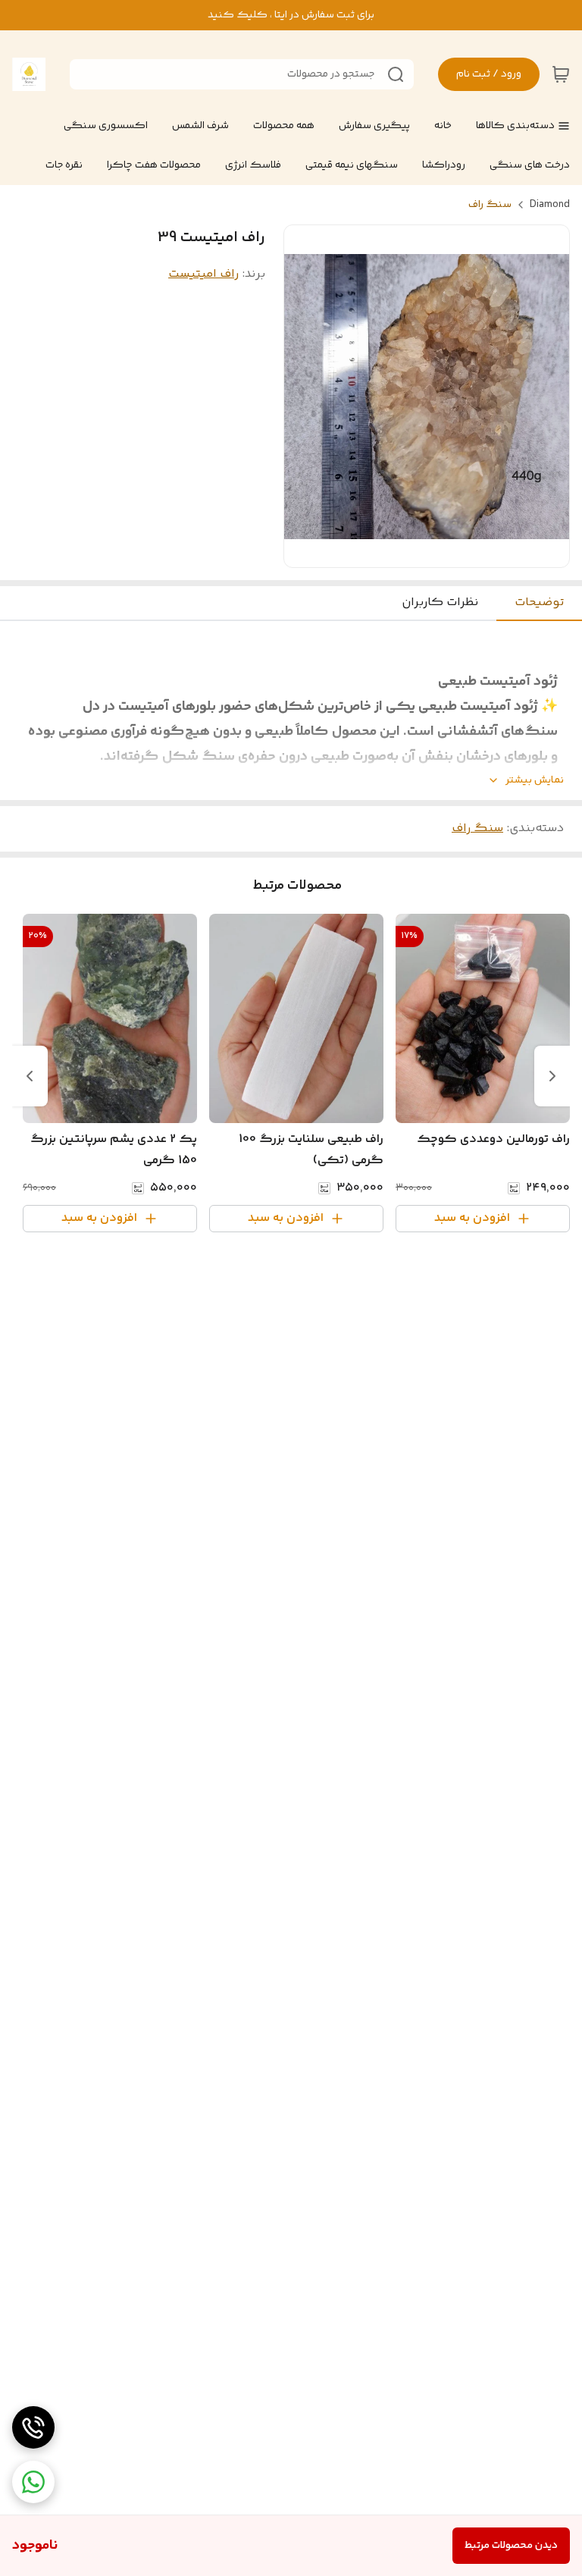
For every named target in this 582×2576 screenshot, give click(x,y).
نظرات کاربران (440, 602)
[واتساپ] (33, 2482)
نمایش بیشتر (535, 781)
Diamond (550, 205)
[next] (30, 1076)
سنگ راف (490, 205)
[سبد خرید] (561, 74)
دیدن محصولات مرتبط (511, 2546)
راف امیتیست (203, 274)
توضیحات (539, 602)
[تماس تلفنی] (33, 2427)
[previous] (552, 1076)
